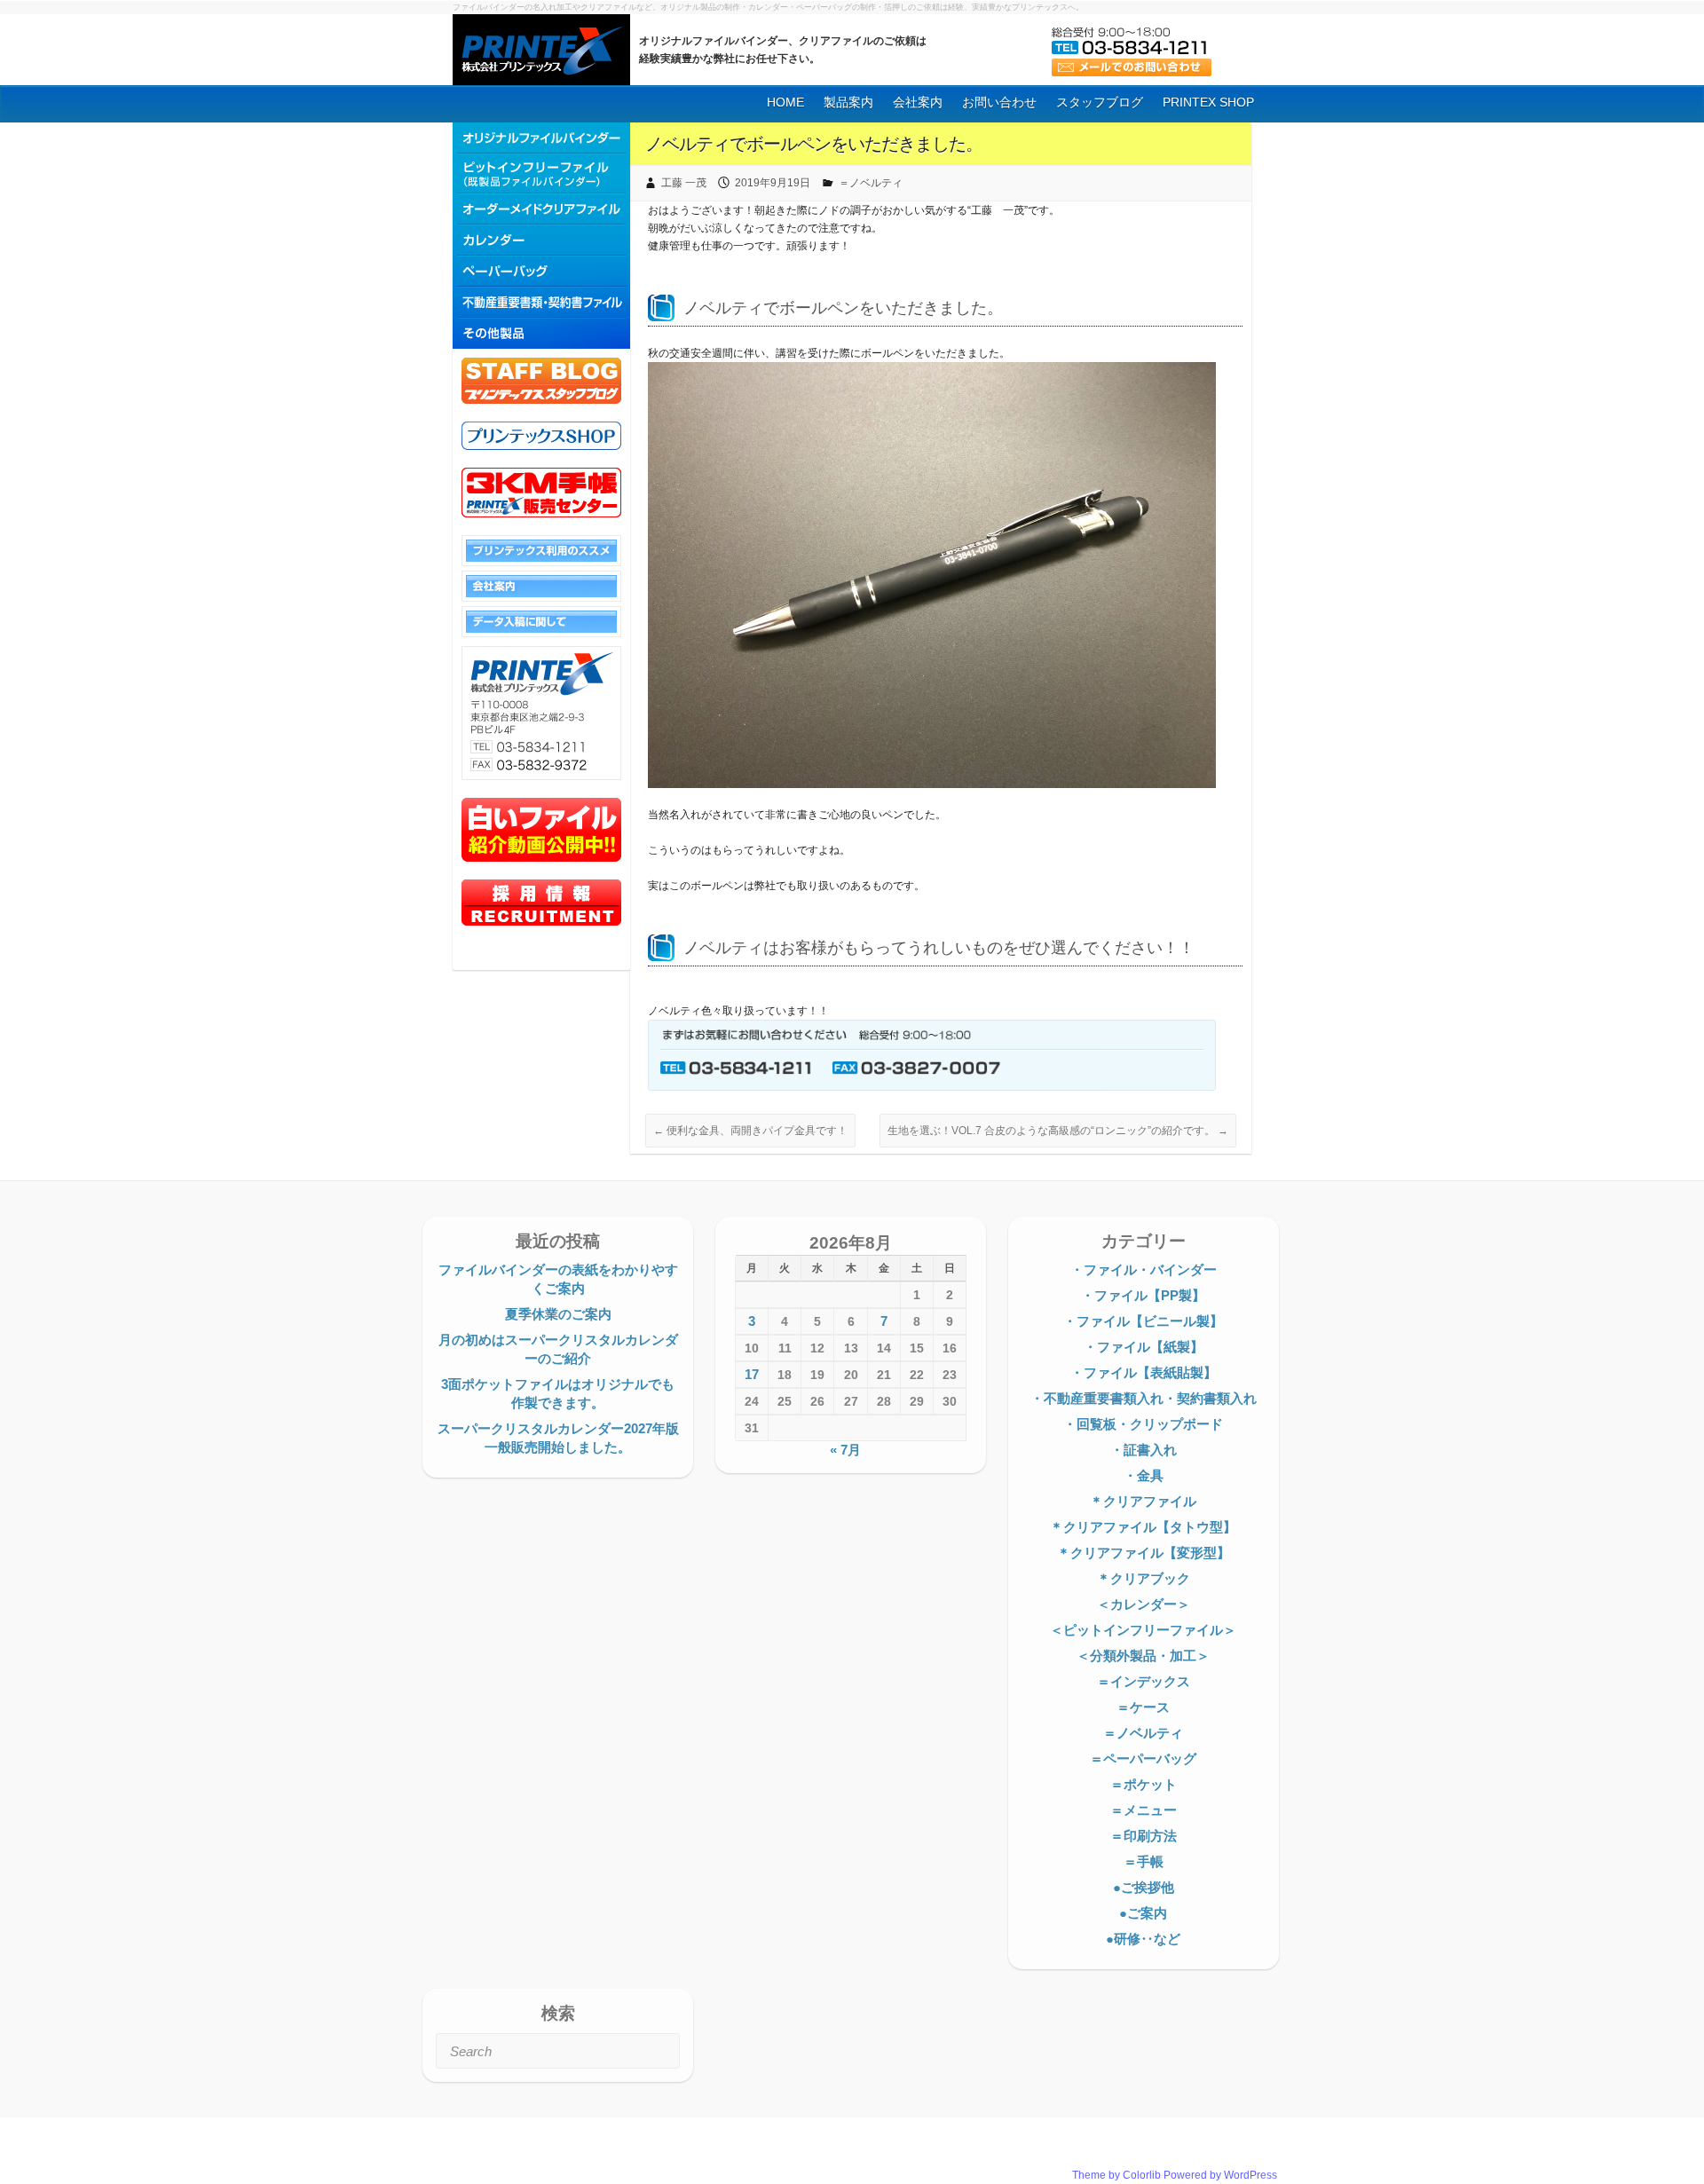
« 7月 (845, 1450)
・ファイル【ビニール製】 (1143, 1321)
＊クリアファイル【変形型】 (1144, 1553)
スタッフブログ (1100, 102)
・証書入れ (1144, 1450)
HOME (785, 102)
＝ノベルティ (871, 183)
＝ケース (1143, 1707)
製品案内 (848, 102)
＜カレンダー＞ (1144, 1604)
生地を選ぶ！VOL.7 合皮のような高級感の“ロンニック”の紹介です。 (1058, 1131)
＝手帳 (1144, 1861)
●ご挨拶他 (1144, 1887)
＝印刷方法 (1144, 1836)
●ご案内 (1143, 1913)
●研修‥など (1143, 1939)
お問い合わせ (999, 102)
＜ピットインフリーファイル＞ (1143, 1630)
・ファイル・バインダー (1144, 1269)
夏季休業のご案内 (558, 1314)
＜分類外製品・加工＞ (1143, 1656)
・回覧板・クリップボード (1143, 1424)
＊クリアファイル (1143, 1501)
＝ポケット (1144, 1784)
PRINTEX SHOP (1208, 102)
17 (752, 1374)
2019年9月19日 (773, 183)
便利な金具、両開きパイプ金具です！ (750, 1131)
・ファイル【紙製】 (1144, 1347)
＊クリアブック (1144, 1578)
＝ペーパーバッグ (1143, 1758)
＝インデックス (1144, 1681)
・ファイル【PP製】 (1143, 1295)
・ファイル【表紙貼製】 (1144, 1372)
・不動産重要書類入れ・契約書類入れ (1144, 1398)
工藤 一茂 (684, 183)
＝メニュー (1144, 1810)
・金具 (1144, 1475)
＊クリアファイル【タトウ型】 (1143, 1527)
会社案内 (918, 102)
